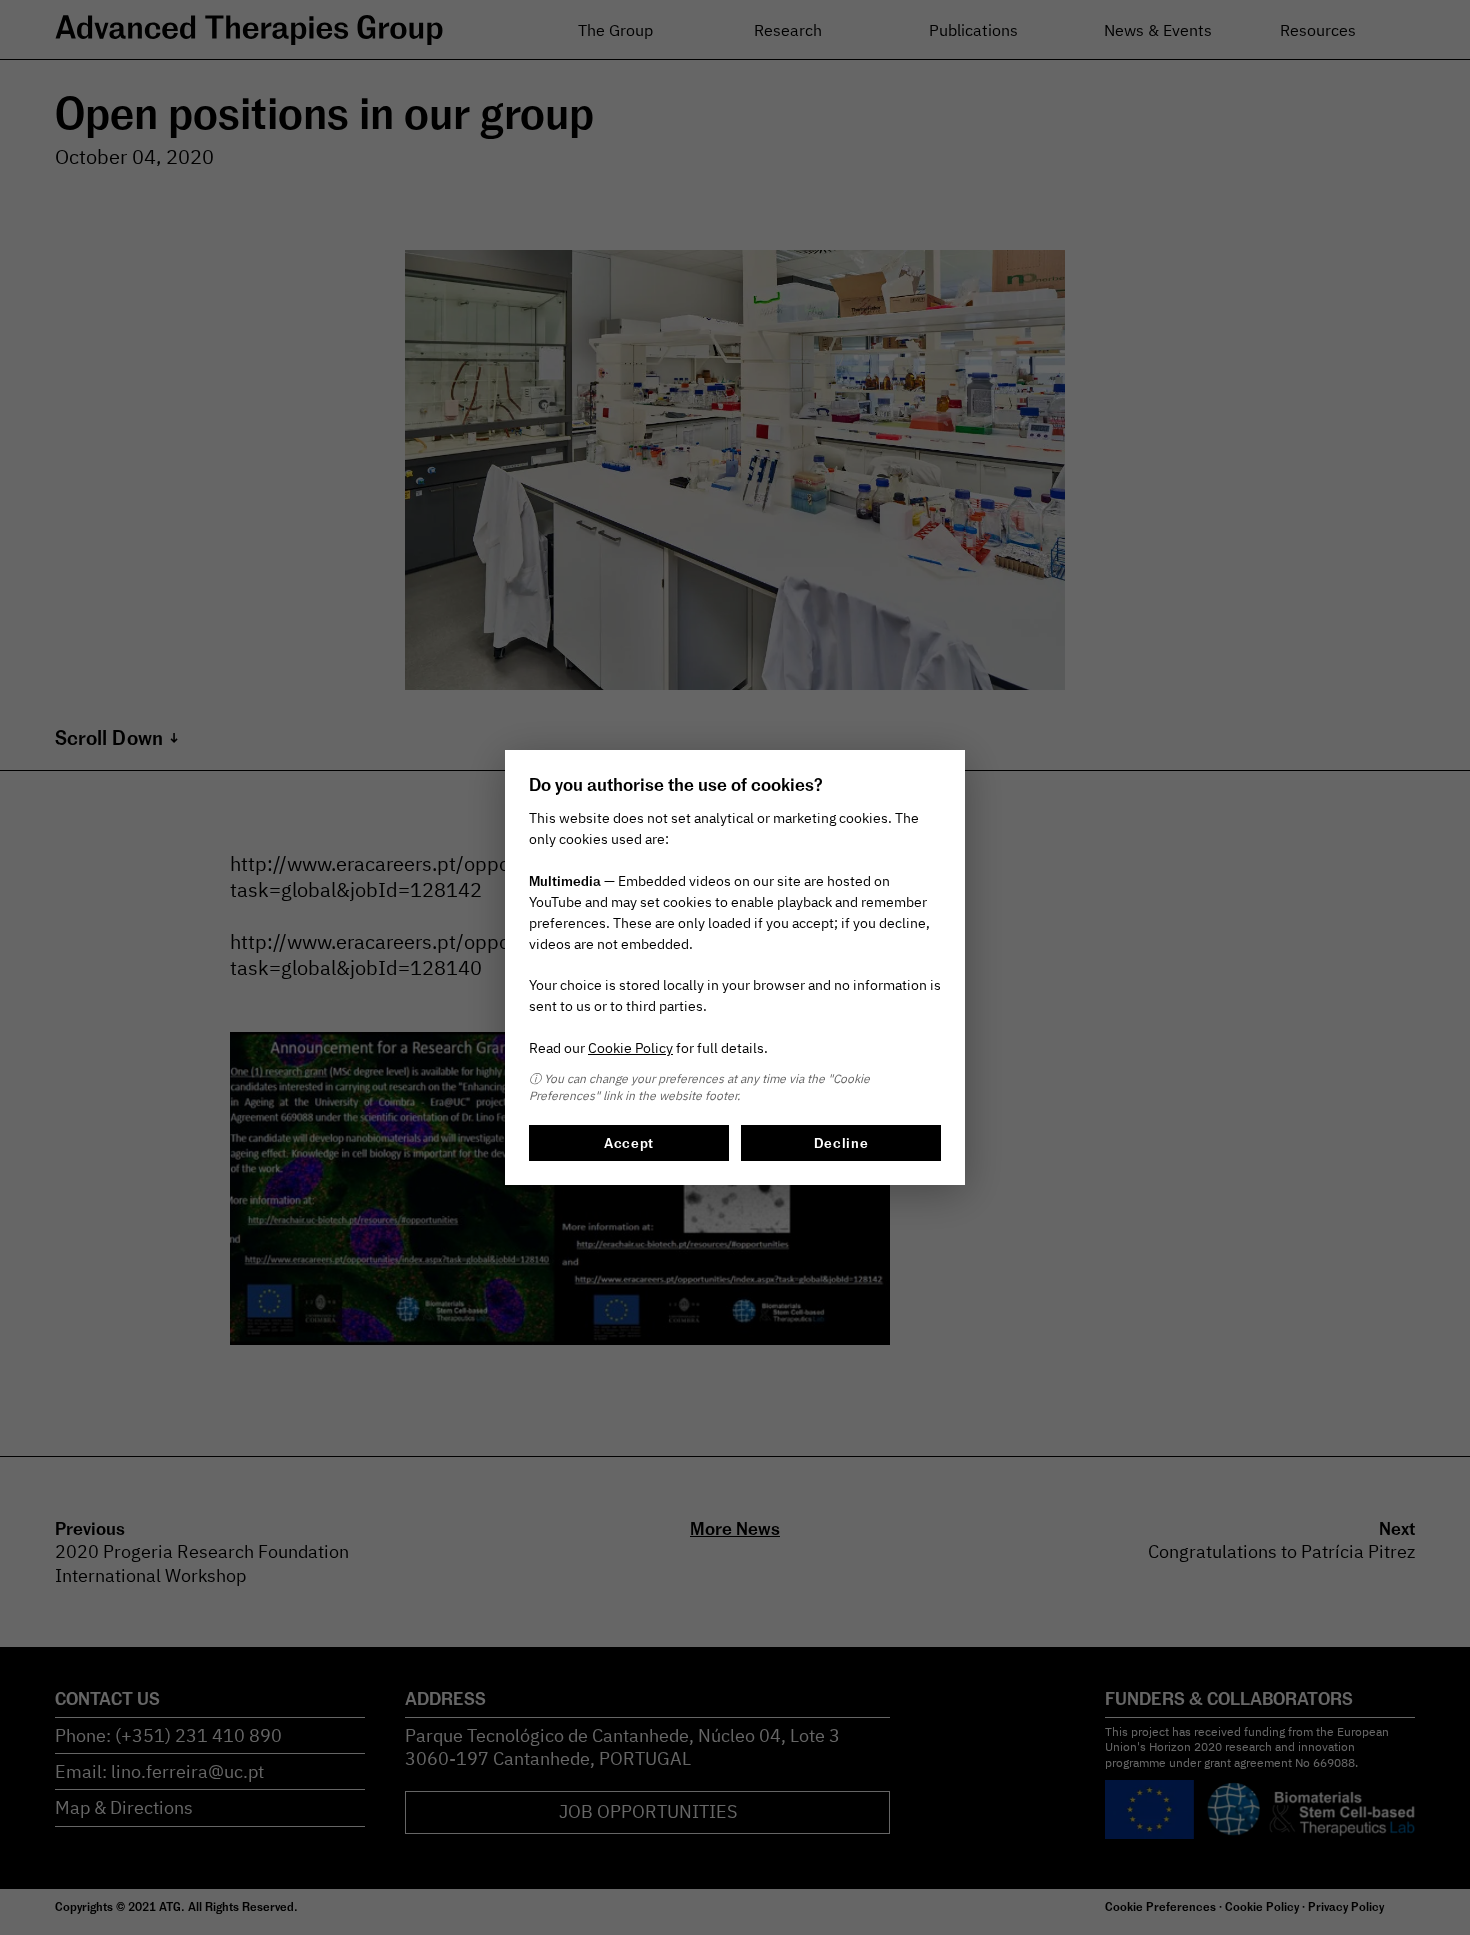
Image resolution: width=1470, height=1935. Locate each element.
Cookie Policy (630, 1048)
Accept (629, 1142)
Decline (841, 1142)
